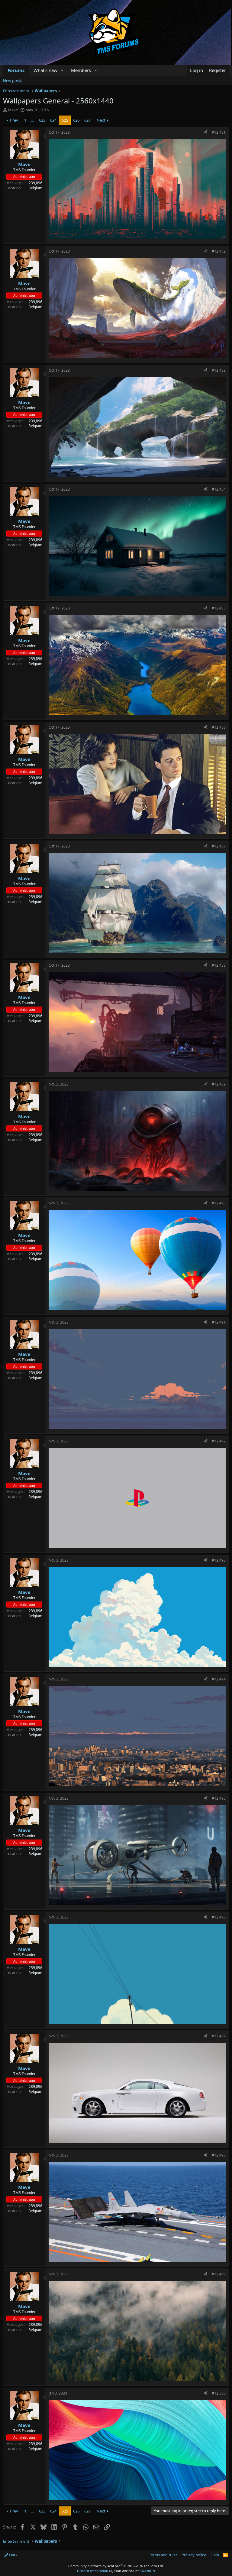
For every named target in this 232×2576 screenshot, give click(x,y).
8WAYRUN (147, 2571)
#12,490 (219, 1203)
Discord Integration (93, 2571)
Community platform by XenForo (116, 2566)
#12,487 (219, 846)
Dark (13, 2555)
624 (53, 120)
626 (76, 120)
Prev (14, 120)
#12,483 (219, 370)
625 (65, 120)
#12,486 (219, 727)
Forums (16, 70)
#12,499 (219, 2274)
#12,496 (219, 1917)
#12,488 (219, 965)
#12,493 (219, 1560)
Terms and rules (163, 2555)
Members (81, 70)
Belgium (35, 188)
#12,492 (219, 1441)
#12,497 (219, 2036)
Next (101, 120)
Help (215, 2555)
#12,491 (219, 1322)
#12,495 (219, 1798)
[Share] (206, 133)
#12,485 (219, 608)
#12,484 (219, 489)
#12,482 (219, 251)
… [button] (33, 120)
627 (87, 120)
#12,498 (219, 2155)
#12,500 (219, 2393)
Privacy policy (194, 2555)
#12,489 (219, 1084)
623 (42, 120)
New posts (13, 80)
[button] (62, 70)
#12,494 (219, 1679)
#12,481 (219, 132)
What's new (45, 70)
